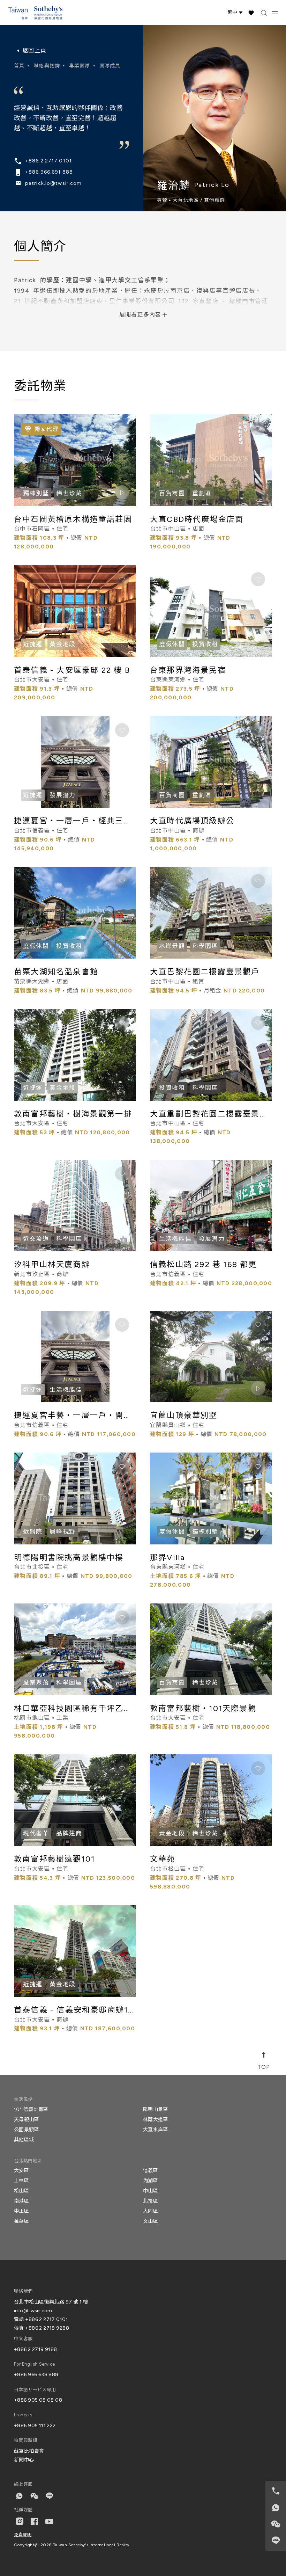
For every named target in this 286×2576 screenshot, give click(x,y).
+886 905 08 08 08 (38, 2400)
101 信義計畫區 (31, 2109)
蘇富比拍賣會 (29, 2451)
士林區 (21, 2181)
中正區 (21, 2211)
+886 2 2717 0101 (47, 2319)
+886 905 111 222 (35, 2426)
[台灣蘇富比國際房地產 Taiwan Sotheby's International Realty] (35, 13)
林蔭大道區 (156, 2120)
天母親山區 (27, 2120)
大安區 (21, 2171)
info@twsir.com (33, 2311)
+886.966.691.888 (49, 172)
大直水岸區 (156, 2130)
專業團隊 (80, 66)
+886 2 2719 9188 (36, 2349)
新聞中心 (24, 2460)
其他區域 (24, 2140)
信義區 (150, 2171)
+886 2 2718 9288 (47, 2328)
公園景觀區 (27, 2130)
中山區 (150, 2191)
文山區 (150, 2221)
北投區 (150, 2201)
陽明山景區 (156, 2109)
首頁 (19, 66)
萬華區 (21, 2221)
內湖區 (150, 2181)
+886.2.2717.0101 (48, 161)
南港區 (21, 2201)
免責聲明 (23, 2535)
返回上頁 (34, 50)
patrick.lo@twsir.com (53, 183)
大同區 (150, 2211)
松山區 (21, 2191)
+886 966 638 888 (36, 2375)
